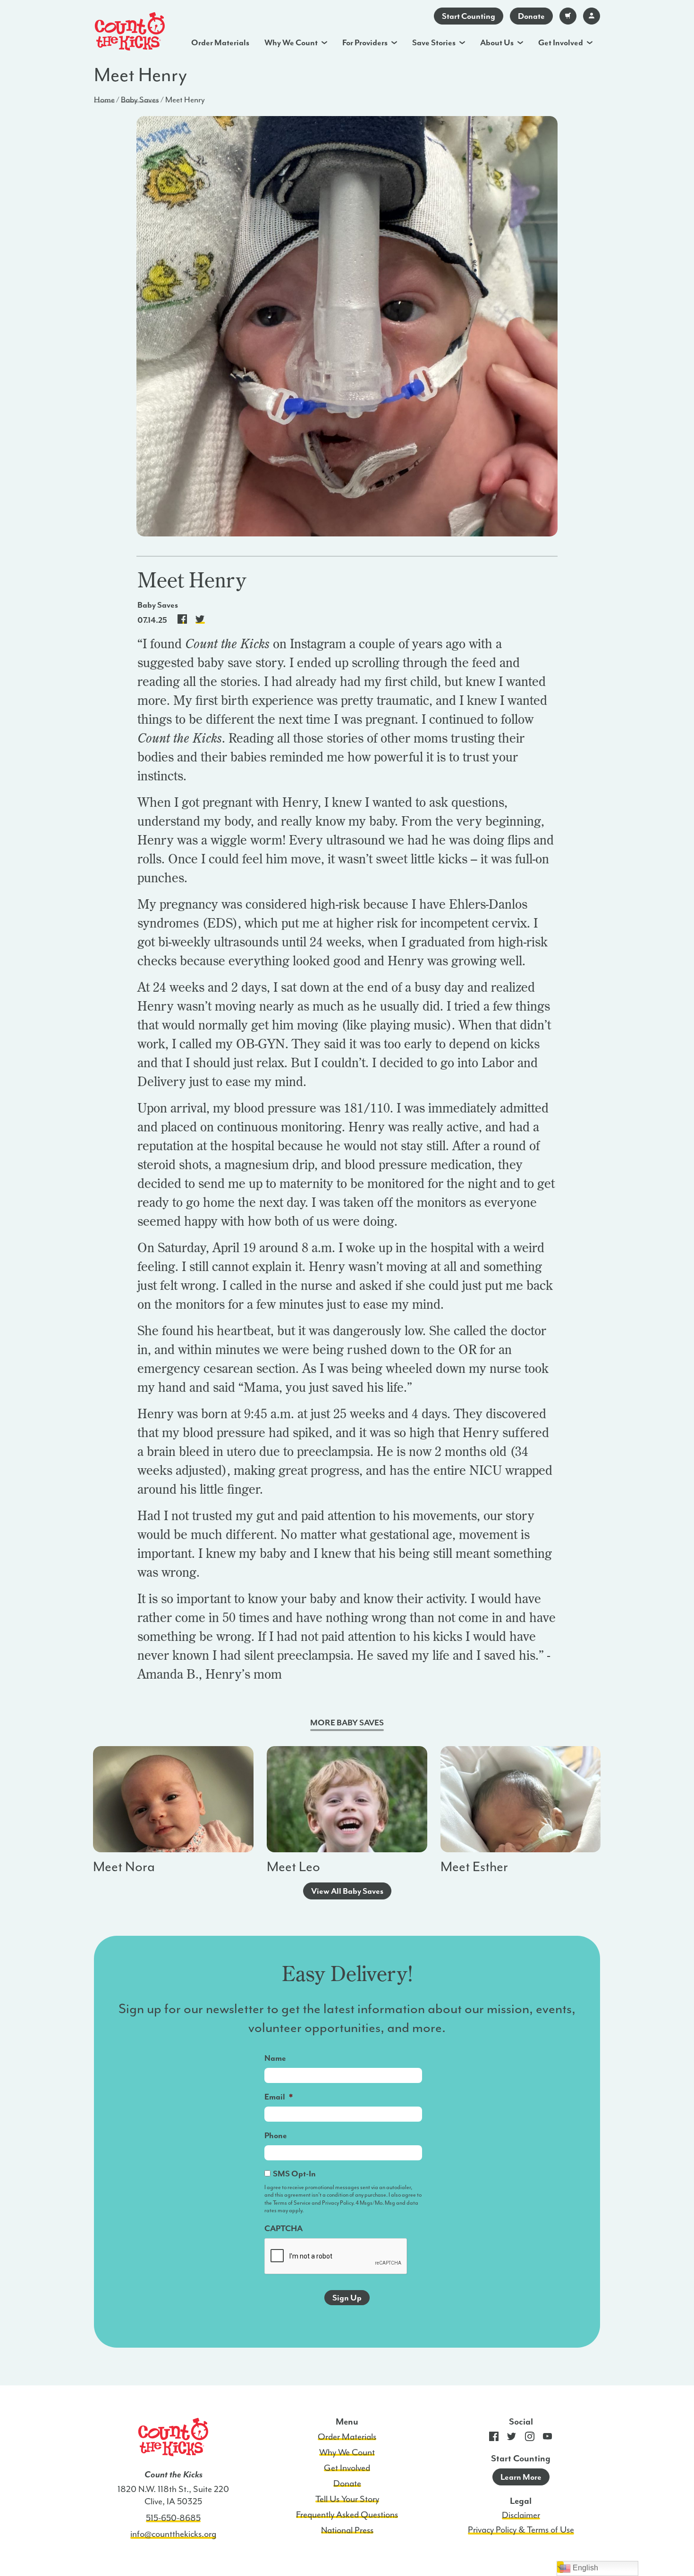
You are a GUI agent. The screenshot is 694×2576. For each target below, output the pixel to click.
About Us (497, 42)
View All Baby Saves (347, 1891)
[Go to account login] (592, 16)
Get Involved (561, 42)
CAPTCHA (284, 2228)
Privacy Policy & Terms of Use (521, 2530)
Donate (531, 16)
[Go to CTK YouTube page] (548, 2438)
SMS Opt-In (294, 2174)
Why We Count (291, 42)
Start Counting (469, 16)
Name (275, 2058)
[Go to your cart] (568, 16)
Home (104, 100)
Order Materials (220, 42)
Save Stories (434, 42)
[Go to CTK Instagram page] (530, 2438)
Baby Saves (140, 100)
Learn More (521, 2477)
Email (279, 2097)
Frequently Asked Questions (347, 2515)
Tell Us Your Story (347, 2499)
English (584, 2568)
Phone (276, 2135)
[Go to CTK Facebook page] (494, 2438)
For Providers (365, 42)
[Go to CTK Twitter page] (512, 2438)
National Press (347, 2530)
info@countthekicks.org (173, 2534)
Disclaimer (521, 2515)
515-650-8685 (173, 2518)
